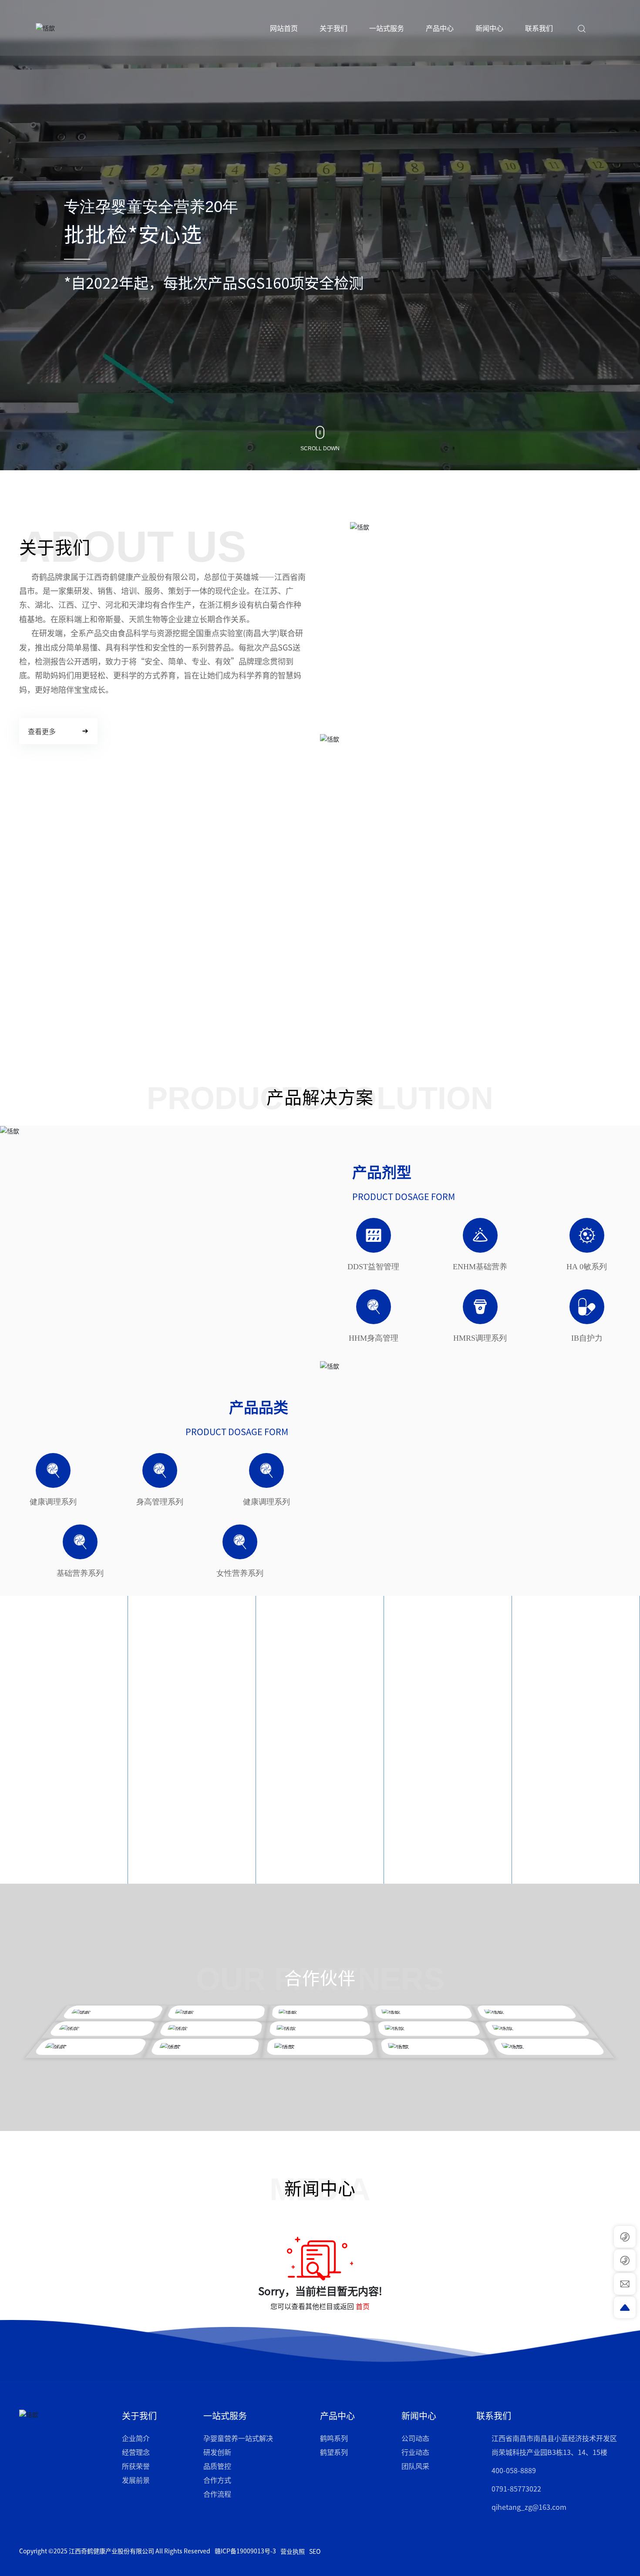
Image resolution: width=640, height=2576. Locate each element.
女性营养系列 (240, 1573)
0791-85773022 (516, 2488)
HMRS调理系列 (480, 1338)
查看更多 (20, 1817)
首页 (363, 2306)
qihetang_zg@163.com (529, 2507)
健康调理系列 (53, 1502)
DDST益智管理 (373, 1267)
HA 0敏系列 (587, 1267)
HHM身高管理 (374, 1338)
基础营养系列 (80, 1573)
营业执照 (293, 2551)
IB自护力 (587, 1338)
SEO (315, 2551)
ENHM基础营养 (480, 1267)
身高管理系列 (160, 1502)
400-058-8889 (514, 2470)
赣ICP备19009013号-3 (245, 2551)
